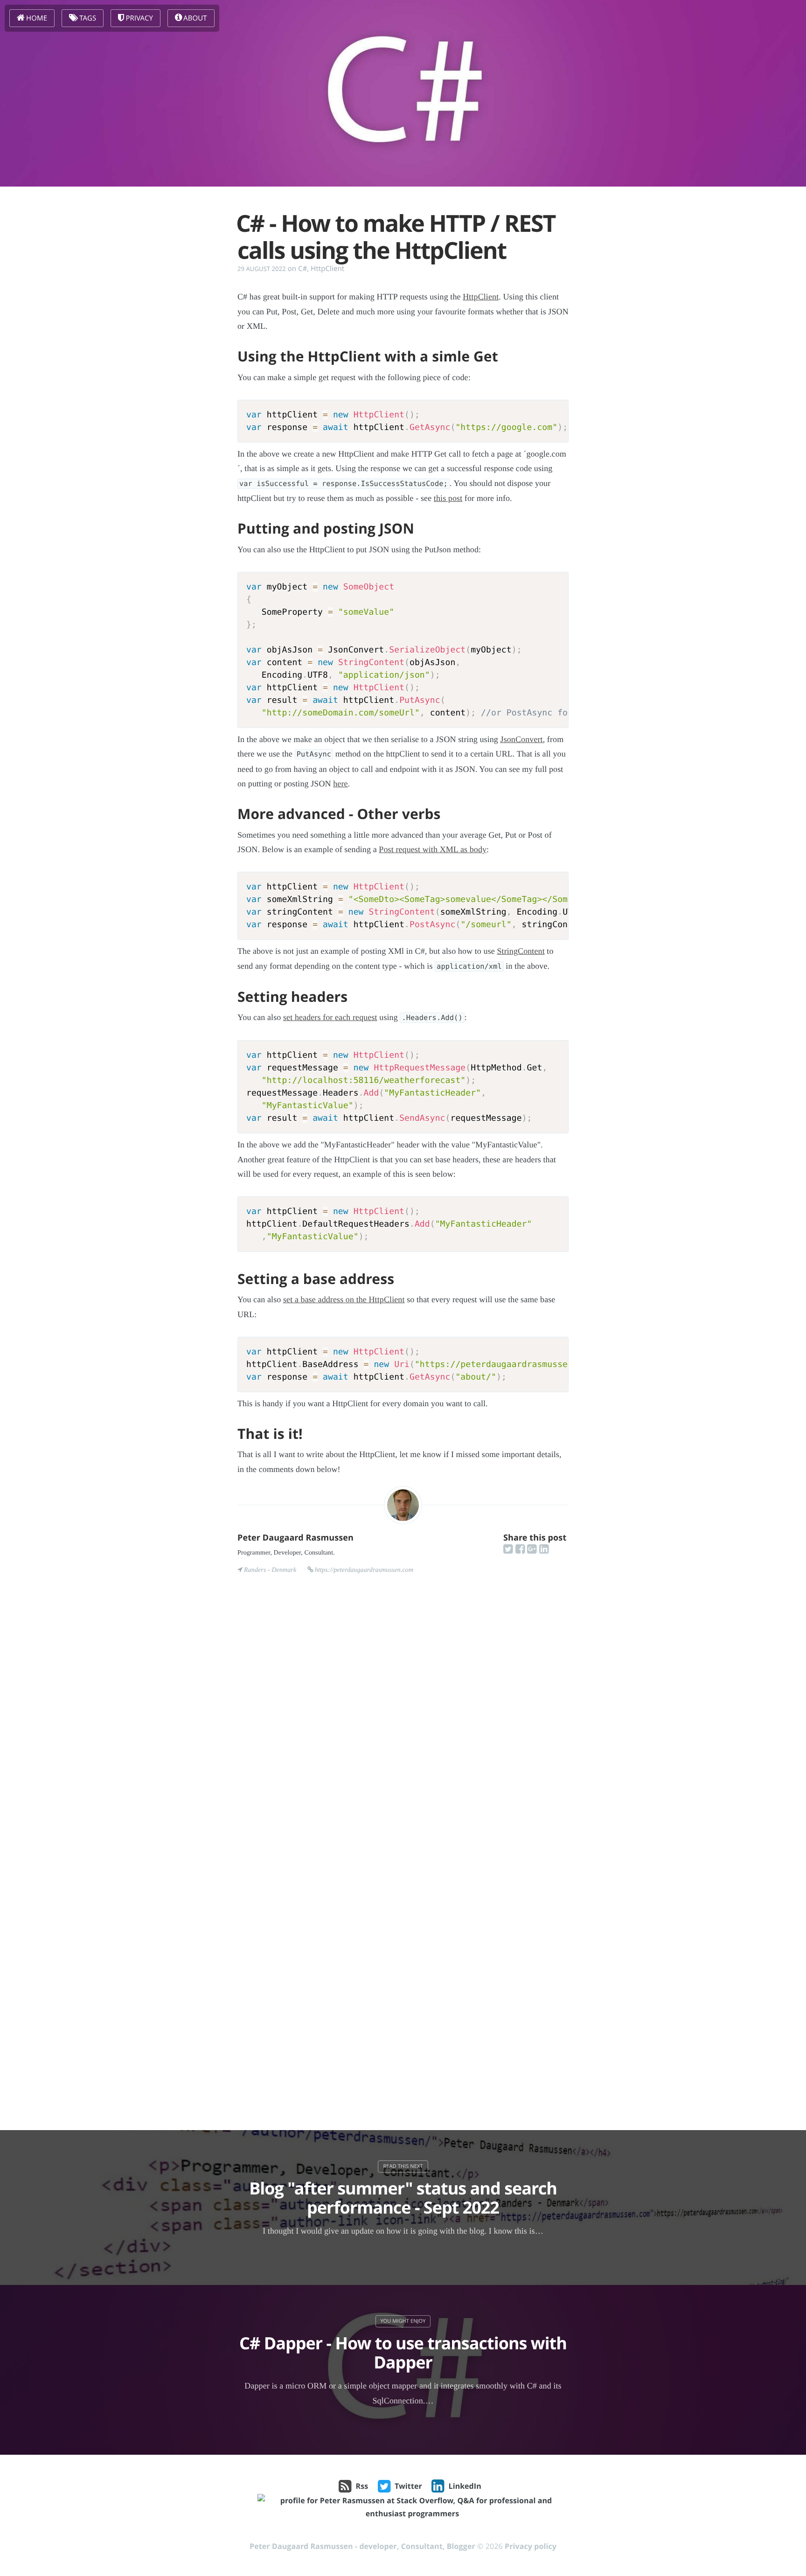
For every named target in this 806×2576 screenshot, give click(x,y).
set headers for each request (330, 1017)
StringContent (521, 951)
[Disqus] (403, 1729)
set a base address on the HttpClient (344, 1299)
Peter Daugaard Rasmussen (295, 1538)
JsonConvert (522, 739)
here (340, 784)
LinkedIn (465, 2486)
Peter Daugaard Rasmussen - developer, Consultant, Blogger (362, 2546)
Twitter (408, 2486)
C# (302, 269)
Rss (362, 2486)
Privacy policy (531, 2546)
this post (448, 498)
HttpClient (327, 269)
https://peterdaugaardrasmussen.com (364, 1570)
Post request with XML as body (433, 849)
